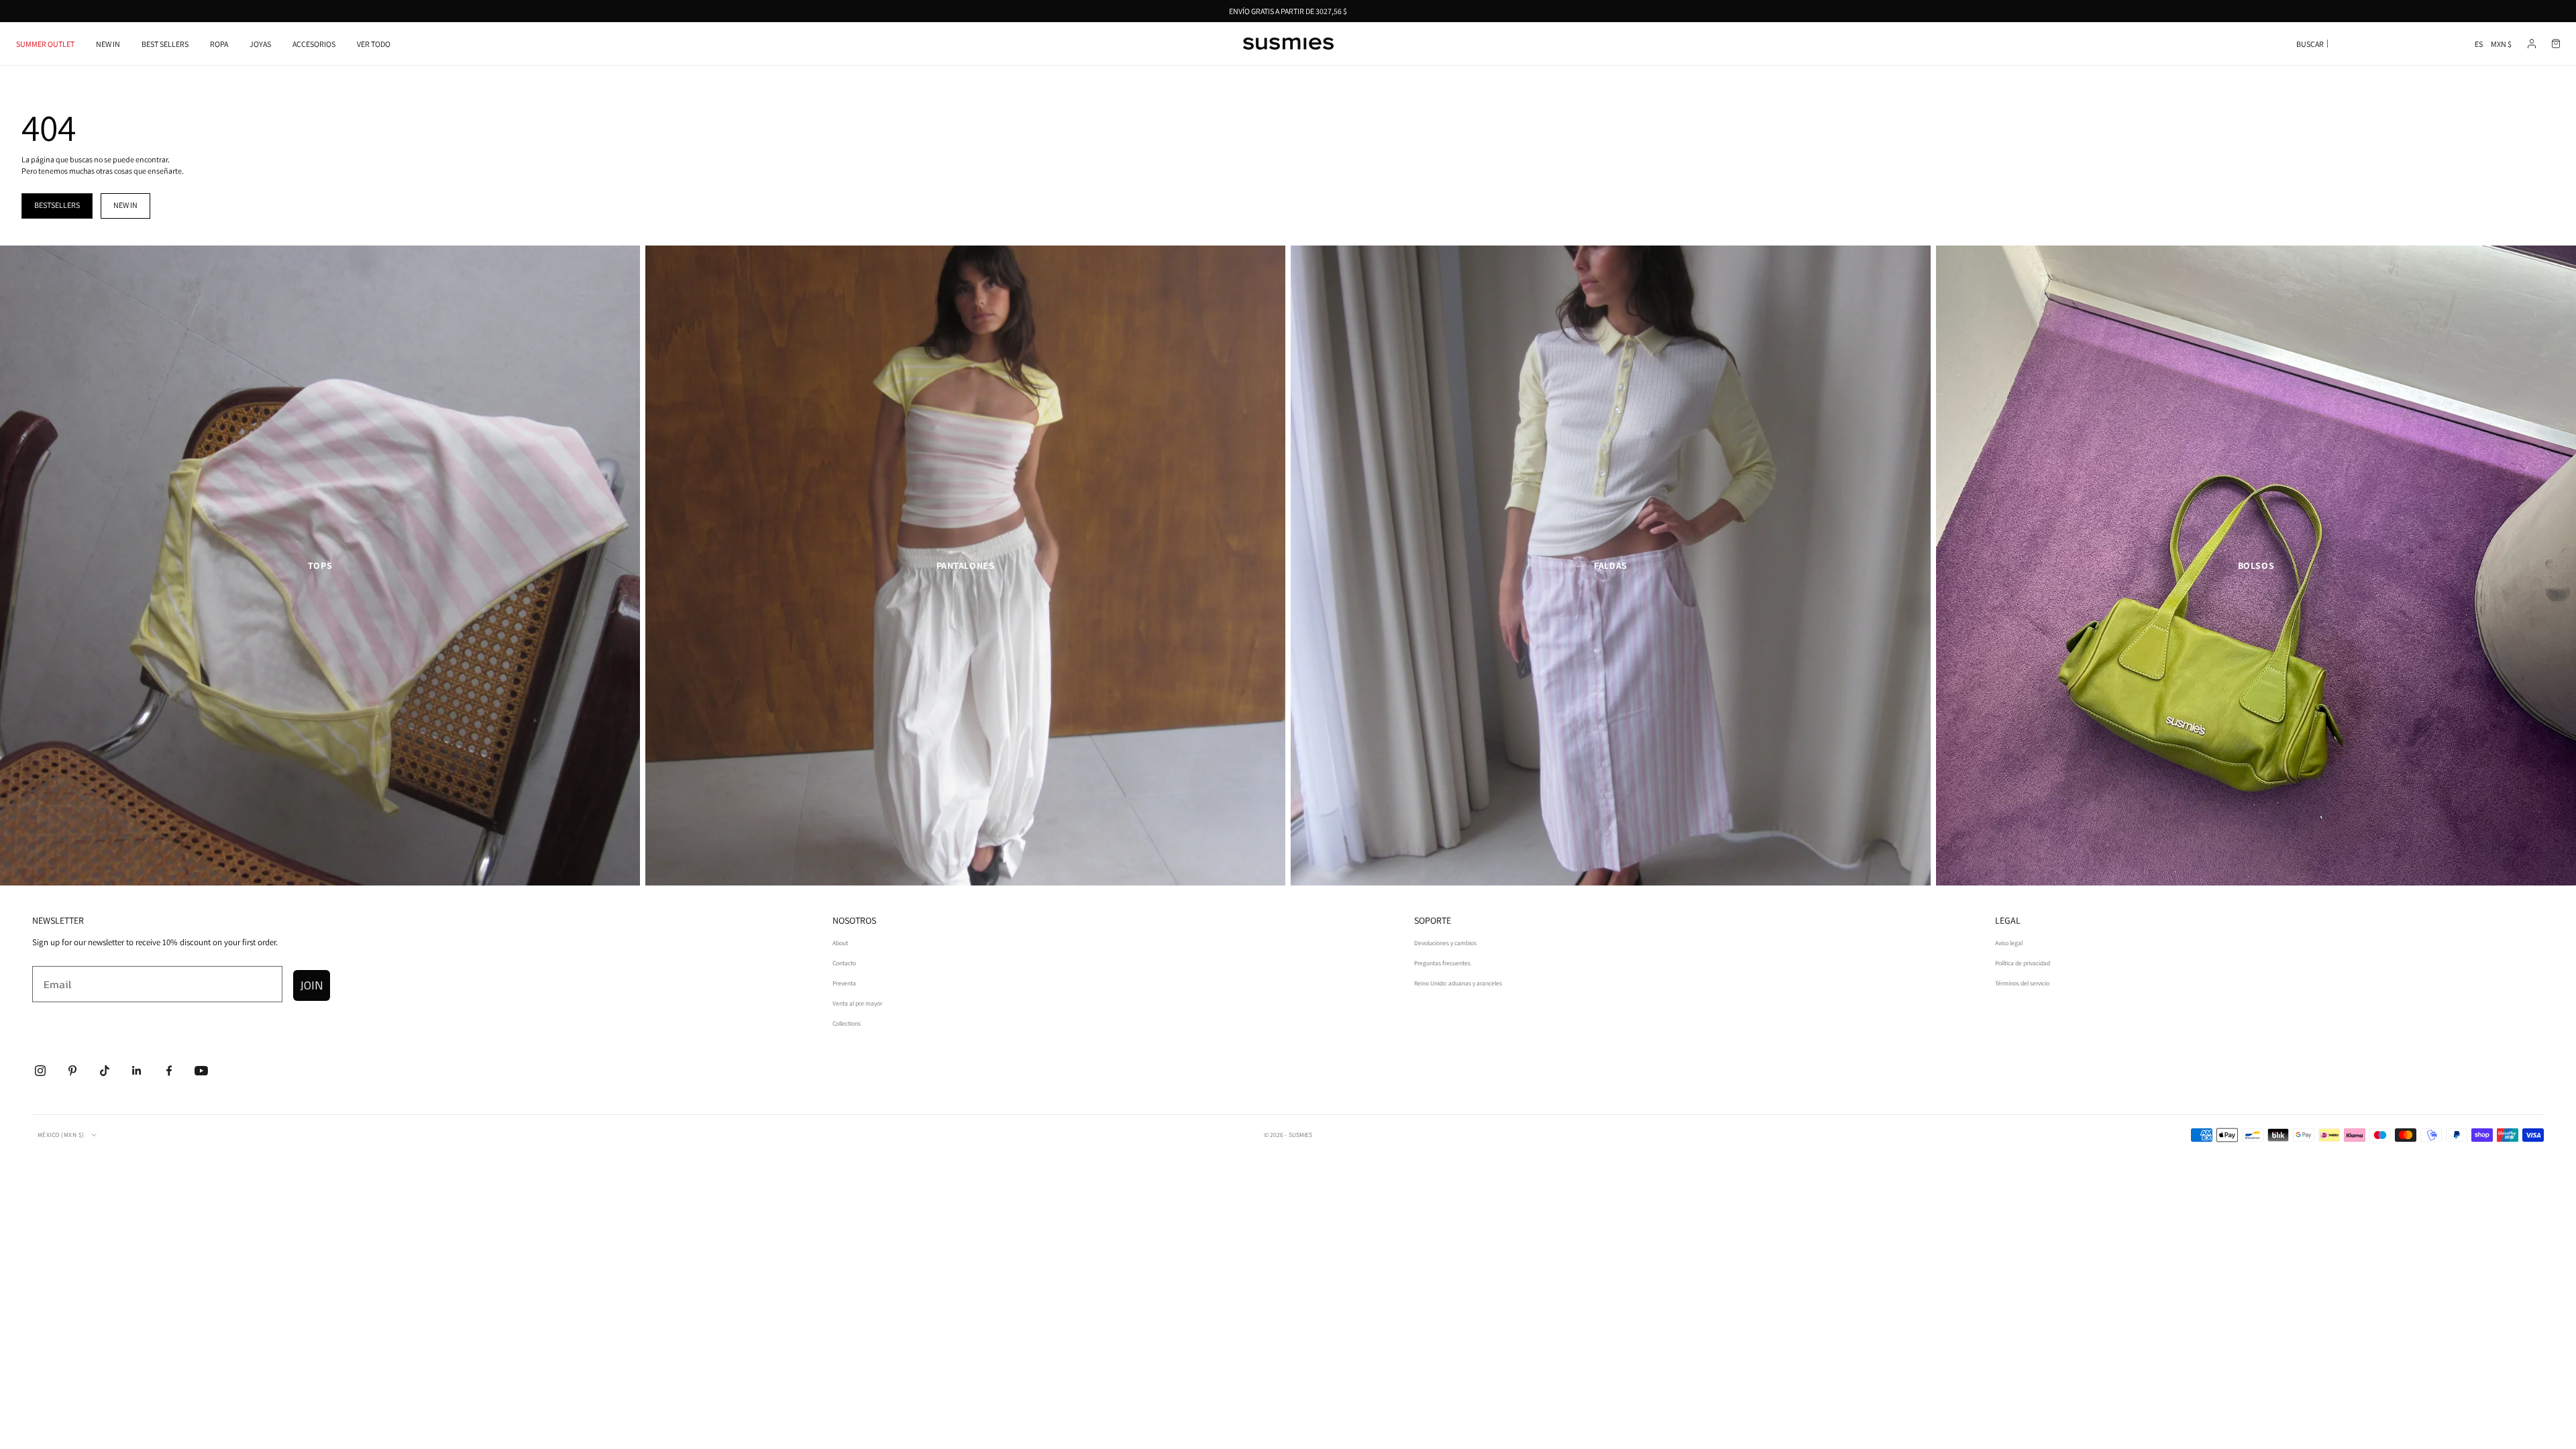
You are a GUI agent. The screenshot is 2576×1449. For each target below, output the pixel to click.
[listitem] (320, 566)
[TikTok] (105, 1071)
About (840, 943)
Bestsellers (57, 205)
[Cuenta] (2532, 44)
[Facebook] (169, 1071)
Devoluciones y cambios (1445, 943)
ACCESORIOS (314, 44)
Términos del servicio (2022, 983)
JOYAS (260, 44)
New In (108, 44)
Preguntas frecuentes (1442, 963)
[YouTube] (201, 1071)
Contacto (844, 963)
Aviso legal (2009, 943)
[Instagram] (40, 1071)
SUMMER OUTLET (45, 44)
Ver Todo (374, 44)
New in (125, 205)
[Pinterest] (72, 1071)
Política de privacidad (2023, 963)
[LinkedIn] (137, 1071)
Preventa (844, 983)
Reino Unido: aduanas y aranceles (1458, 983)
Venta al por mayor (857, 1003)
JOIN (312, 985)
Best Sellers (165, 44)
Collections (847, 1023)
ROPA (219, 44)
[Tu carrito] (2556, 44)
